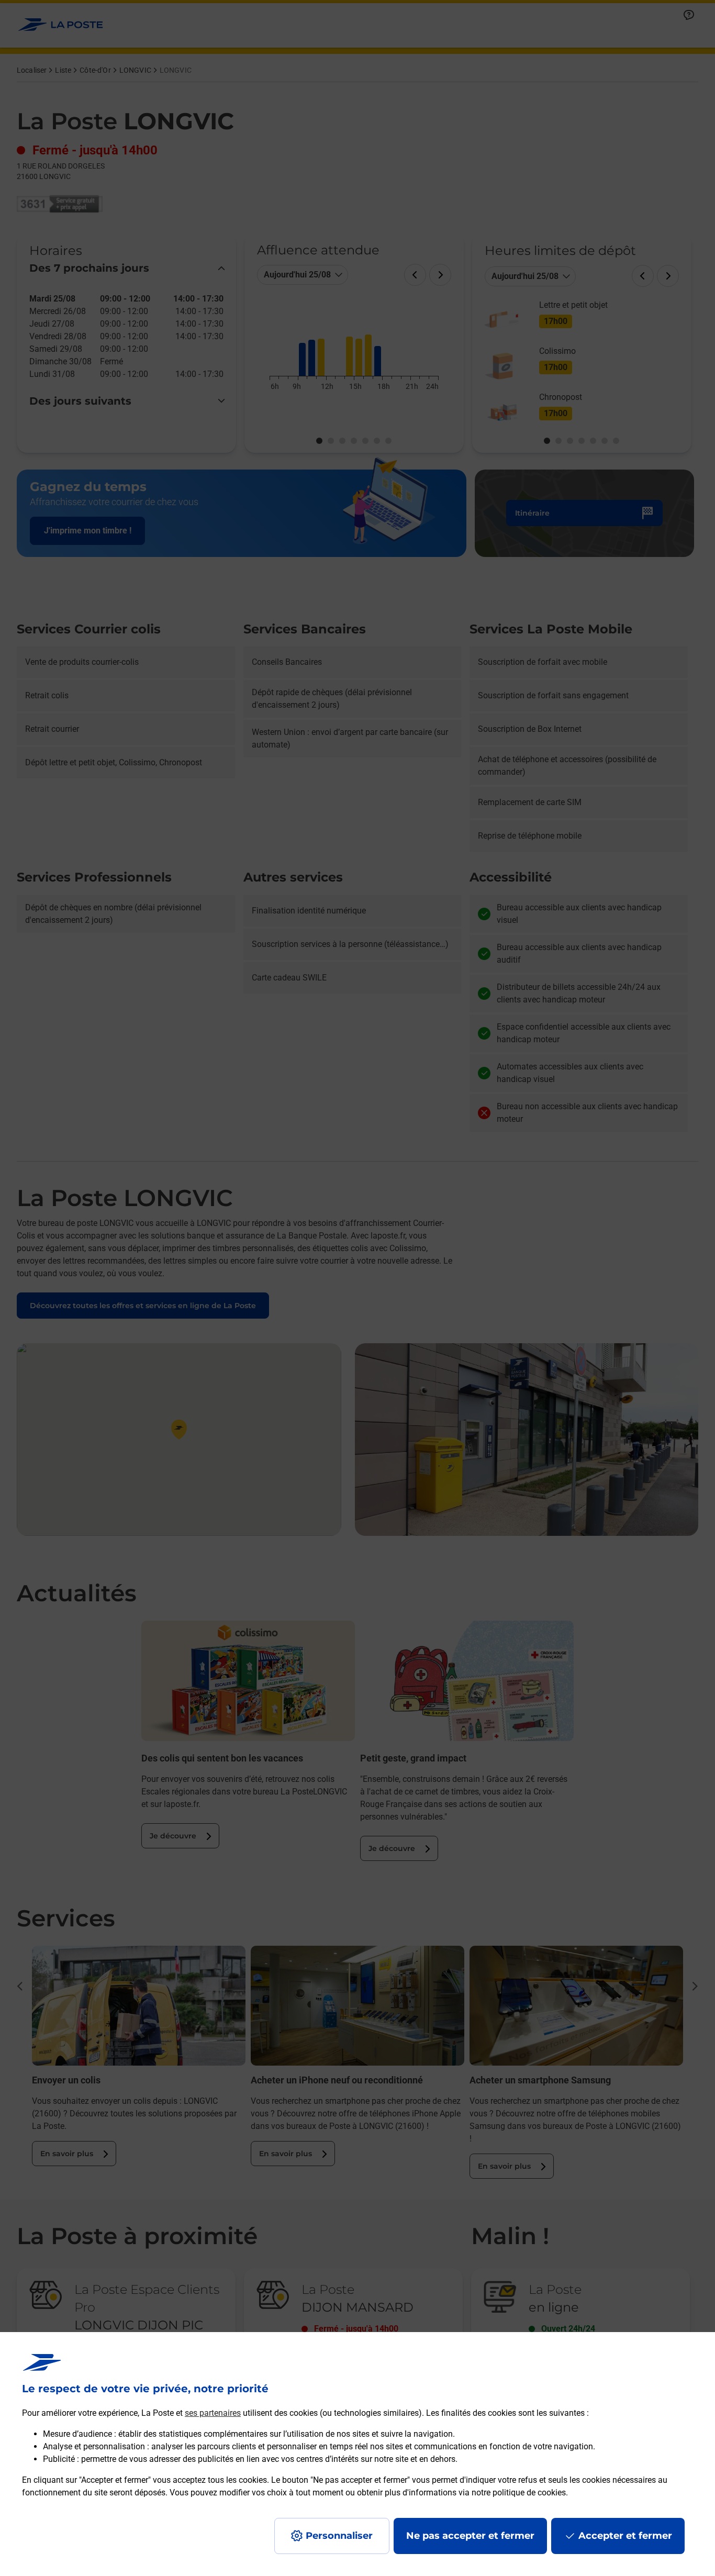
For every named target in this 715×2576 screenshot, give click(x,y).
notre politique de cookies (519, 2493)
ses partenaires (213, 2413)
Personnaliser (339, 2536)
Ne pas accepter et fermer (470, 2536)
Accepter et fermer (625, 2536)
